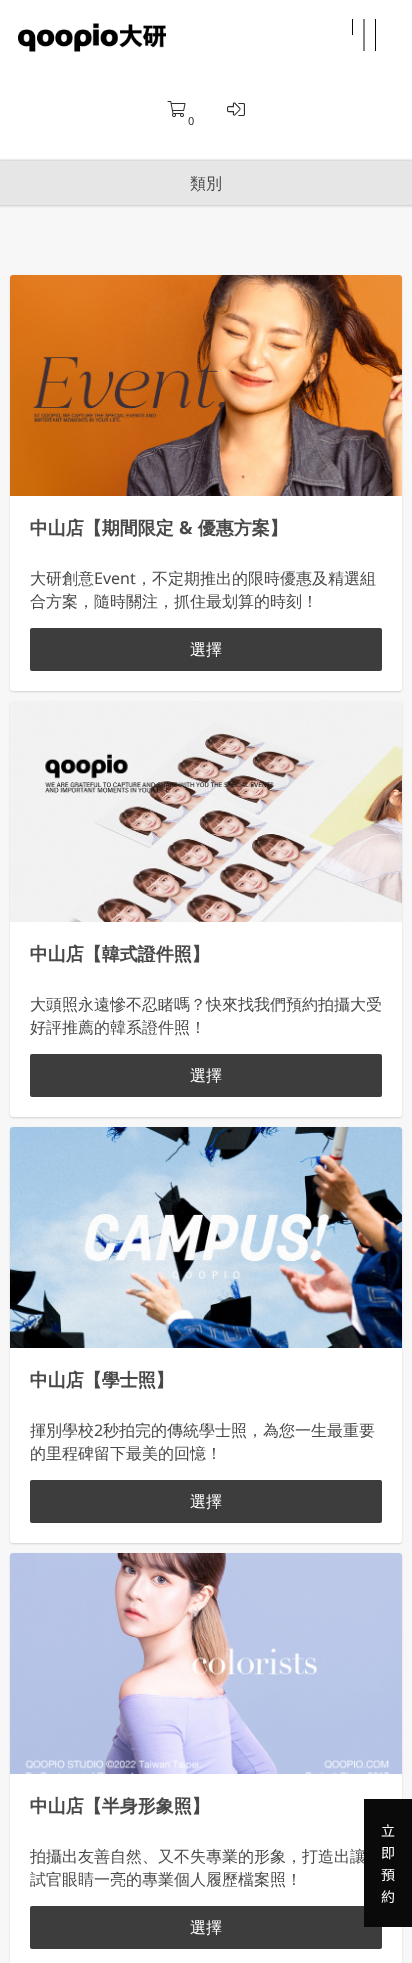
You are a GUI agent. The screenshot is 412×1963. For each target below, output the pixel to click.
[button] (364, 38)
